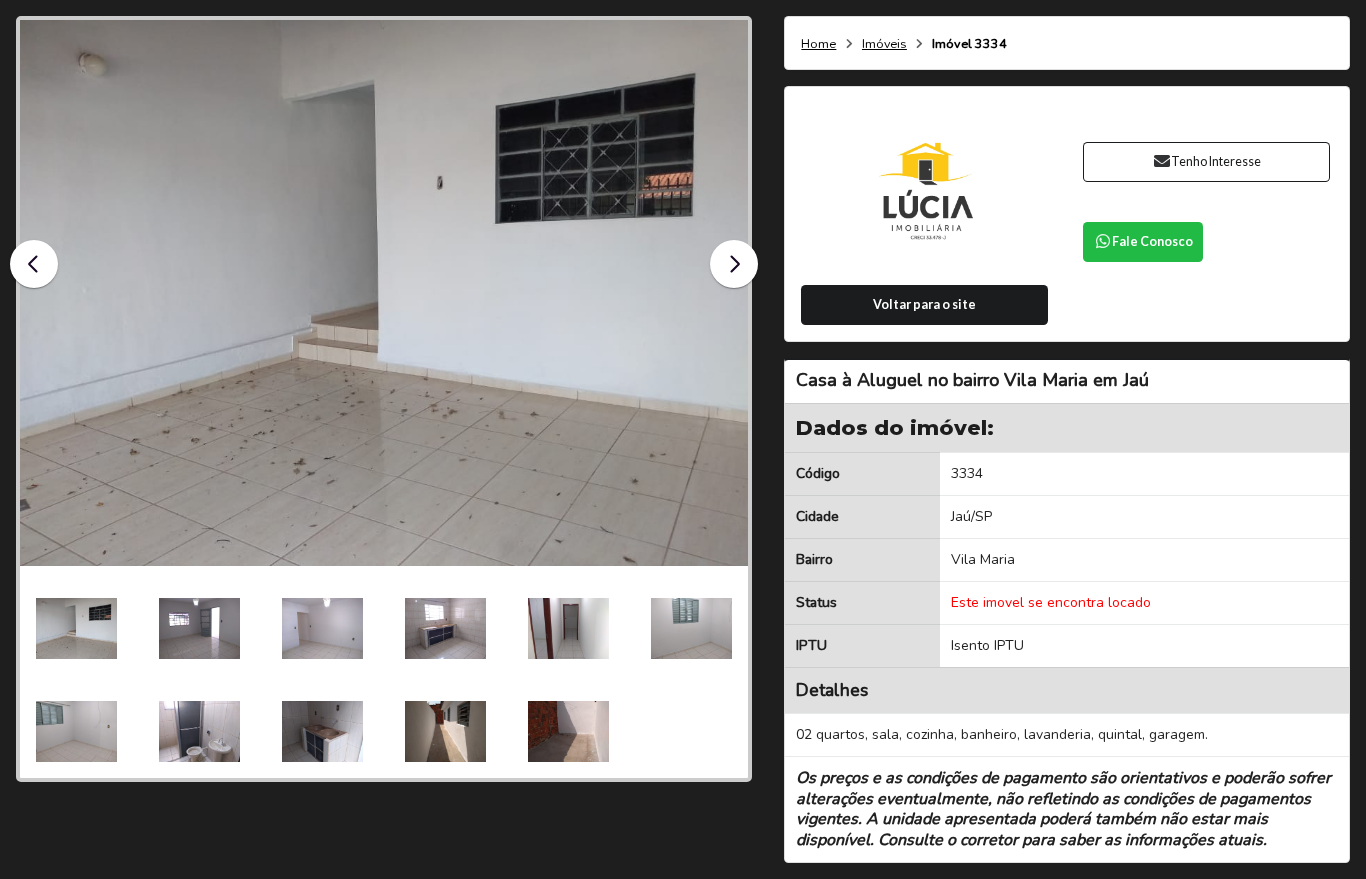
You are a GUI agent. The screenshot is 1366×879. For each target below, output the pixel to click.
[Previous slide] (34, 264)
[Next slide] (734, 264)
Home (818, 44)
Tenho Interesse (1216, 161)
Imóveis (884, 44)
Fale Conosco (1152, 241)
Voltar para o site (924, 304)
